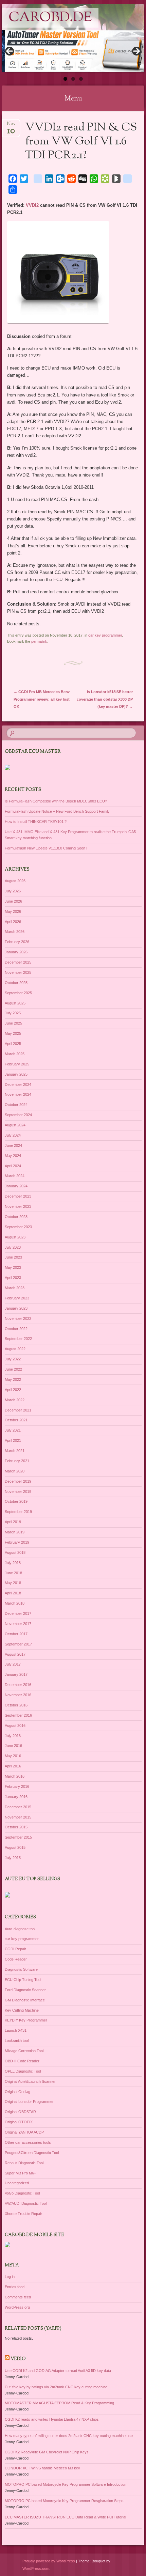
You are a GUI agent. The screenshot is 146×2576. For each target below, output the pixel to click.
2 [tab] (73, 79)
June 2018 (13, 1573)
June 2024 (13, 1145)
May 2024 (13, 1156)
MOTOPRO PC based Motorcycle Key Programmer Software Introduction (66, 2484)
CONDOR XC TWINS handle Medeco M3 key (42, 2468)
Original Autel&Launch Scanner (30, 2081)
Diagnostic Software (21, 1969)
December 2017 (18, 1613)
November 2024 (18, 1094)
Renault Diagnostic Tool (24, 2163)
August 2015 (15, 1847)
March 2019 (15, 1532)
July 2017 (13, 1664)
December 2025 (18, 962)
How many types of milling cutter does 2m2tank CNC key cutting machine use (69, 2436)
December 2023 (18, 1196)
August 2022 (15, 1349)
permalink (39, 641)
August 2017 (15, 1654)
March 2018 (15, 1603)
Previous (10, 51)
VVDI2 (32, 205)
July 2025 (13, 1013)
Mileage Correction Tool (24, 2051)
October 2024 (16, 1105)
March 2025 (15, 1054)
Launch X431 (16, 2030)
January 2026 (16, 952)
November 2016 (18, 1695)
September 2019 (18, 1512)
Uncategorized (17, 2183)
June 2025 (13, 1023)
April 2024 (13, 1166)
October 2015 (16, 1827)
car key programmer (105, 635)
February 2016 (17, 1786)
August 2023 (15, 1237)
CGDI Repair (15, 1949)
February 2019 (17, 1542)
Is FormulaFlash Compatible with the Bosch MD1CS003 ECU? (56, 801)
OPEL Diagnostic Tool (23, 2071)
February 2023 (17, 1298)
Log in (10, 2277)
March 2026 (15, 932)
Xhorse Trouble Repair (23, 2214)
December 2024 (18, 1084)
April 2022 (13, 1390)
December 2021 (18, 1410)
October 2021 (16, 1420)
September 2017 (18, 1644)
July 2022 (13, 1359)
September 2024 (18, 1115)
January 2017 (16, 1674)
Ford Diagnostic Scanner (25, 1990)
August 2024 (15, 1125)
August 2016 (15, 1726)
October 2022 (16, 1329)
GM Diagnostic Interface (25, 2000)
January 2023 (16, 1308)
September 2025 (18, 993)
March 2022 (15, 1400)
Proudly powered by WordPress (49, 2561)
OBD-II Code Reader (22, 2061)
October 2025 (16, 983)
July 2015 (13, 1858)
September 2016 (18, 1715)
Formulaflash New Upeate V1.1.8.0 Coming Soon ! (46, 848)
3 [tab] (81, 79)
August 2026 (15, 881)
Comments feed (18, 2297)
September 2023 (18, 1227)
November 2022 (18, 1318)
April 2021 (13, 1440)
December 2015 (18, 1807)
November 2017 (18, 1624)
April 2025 (13, 1044)
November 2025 (18, 972)
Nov (11, 126)
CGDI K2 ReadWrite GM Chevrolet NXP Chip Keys (47, 2452)
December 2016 (18, 1685)
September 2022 (18, 1339)
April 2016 (13, 1766)
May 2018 (13, 1583)
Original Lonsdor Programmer (29, 2102)
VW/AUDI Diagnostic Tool (26, 2203)
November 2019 (18, 1492)
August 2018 (15, 1552)
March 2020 (15, 1471)
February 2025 (17, 1064)
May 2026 (13, 911)
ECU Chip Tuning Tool (23, 1980)
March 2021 (15, 1451)
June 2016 (13, 1746)
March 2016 (15, 1776)
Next (136, 51)
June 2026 (13, 901)
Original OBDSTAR (20, 2112)
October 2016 (16, 1705)
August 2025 (15, 1003)
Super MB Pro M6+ (20, 2173)
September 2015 (18, 1837)
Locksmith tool (17, 2041)
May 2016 (13, 1756)
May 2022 (13, 1379)
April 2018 (13, 1593)
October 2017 (16, 1634)
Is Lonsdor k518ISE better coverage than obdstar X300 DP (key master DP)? (105, 699)
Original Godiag (17, 2092)
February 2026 (17, 942)
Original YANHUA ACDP (24, 2132)
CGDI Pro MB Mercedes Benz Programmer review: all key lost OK (42, 699)
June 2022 (13, 1369)
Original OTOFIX (19, 2122)
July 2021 (13, 1430)
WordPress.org (17, 2307)
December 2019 (18, 1481)
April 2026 (13, 922)
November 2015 (18, 1817)
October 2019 (16, 1501)
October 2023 (16, 1217)
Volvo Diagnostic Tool (22, 2193)
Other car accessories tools (28, 2142)
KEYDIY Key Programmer (26, 2020)
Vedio (18, 2359)
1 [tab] (65, 79)
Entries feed (15, 2287)
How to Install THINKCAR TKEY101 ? (36, 822)
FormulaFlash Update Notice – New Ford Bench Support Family (57, 811)
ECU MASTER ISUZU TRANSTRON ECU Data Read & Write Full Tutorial (65, 2517)
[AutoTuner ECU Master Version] (73, 51)
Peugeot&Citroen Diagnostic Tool (32, 2153)
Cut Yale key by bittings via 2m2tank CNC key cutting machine (56, 2387)
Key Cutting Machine (22, 2010)
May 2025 (13, 1033)
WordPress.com (36, 2569)
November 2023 (18, 1206)
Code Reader (16, 1959)
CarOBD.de (50, 18)
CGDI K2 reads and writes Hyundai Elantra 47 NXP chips (52, 2419)
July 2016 (13, 1736)
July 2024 (13, 1135)
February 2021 (17, 1461)
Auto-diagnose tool (20, 1929)
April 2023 (13, 1278)
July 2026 (13, 891)
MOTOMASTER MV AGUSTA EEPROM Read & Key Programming (59, 2403)
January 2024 (16, 1186)
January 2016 (16, 1797)
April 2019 (13, 1522)
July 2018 (13, 1563)
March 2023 (15, 1288)
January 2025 (16, 1074)
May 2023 (13, 1267)
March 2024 (15, 1176)
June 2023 (13, 1257)
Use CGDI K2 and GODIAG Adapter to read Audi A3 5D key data (58, 2371)
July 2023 (13, 1247)
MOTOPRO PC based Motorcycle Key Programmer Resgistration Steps (64, 2501)
